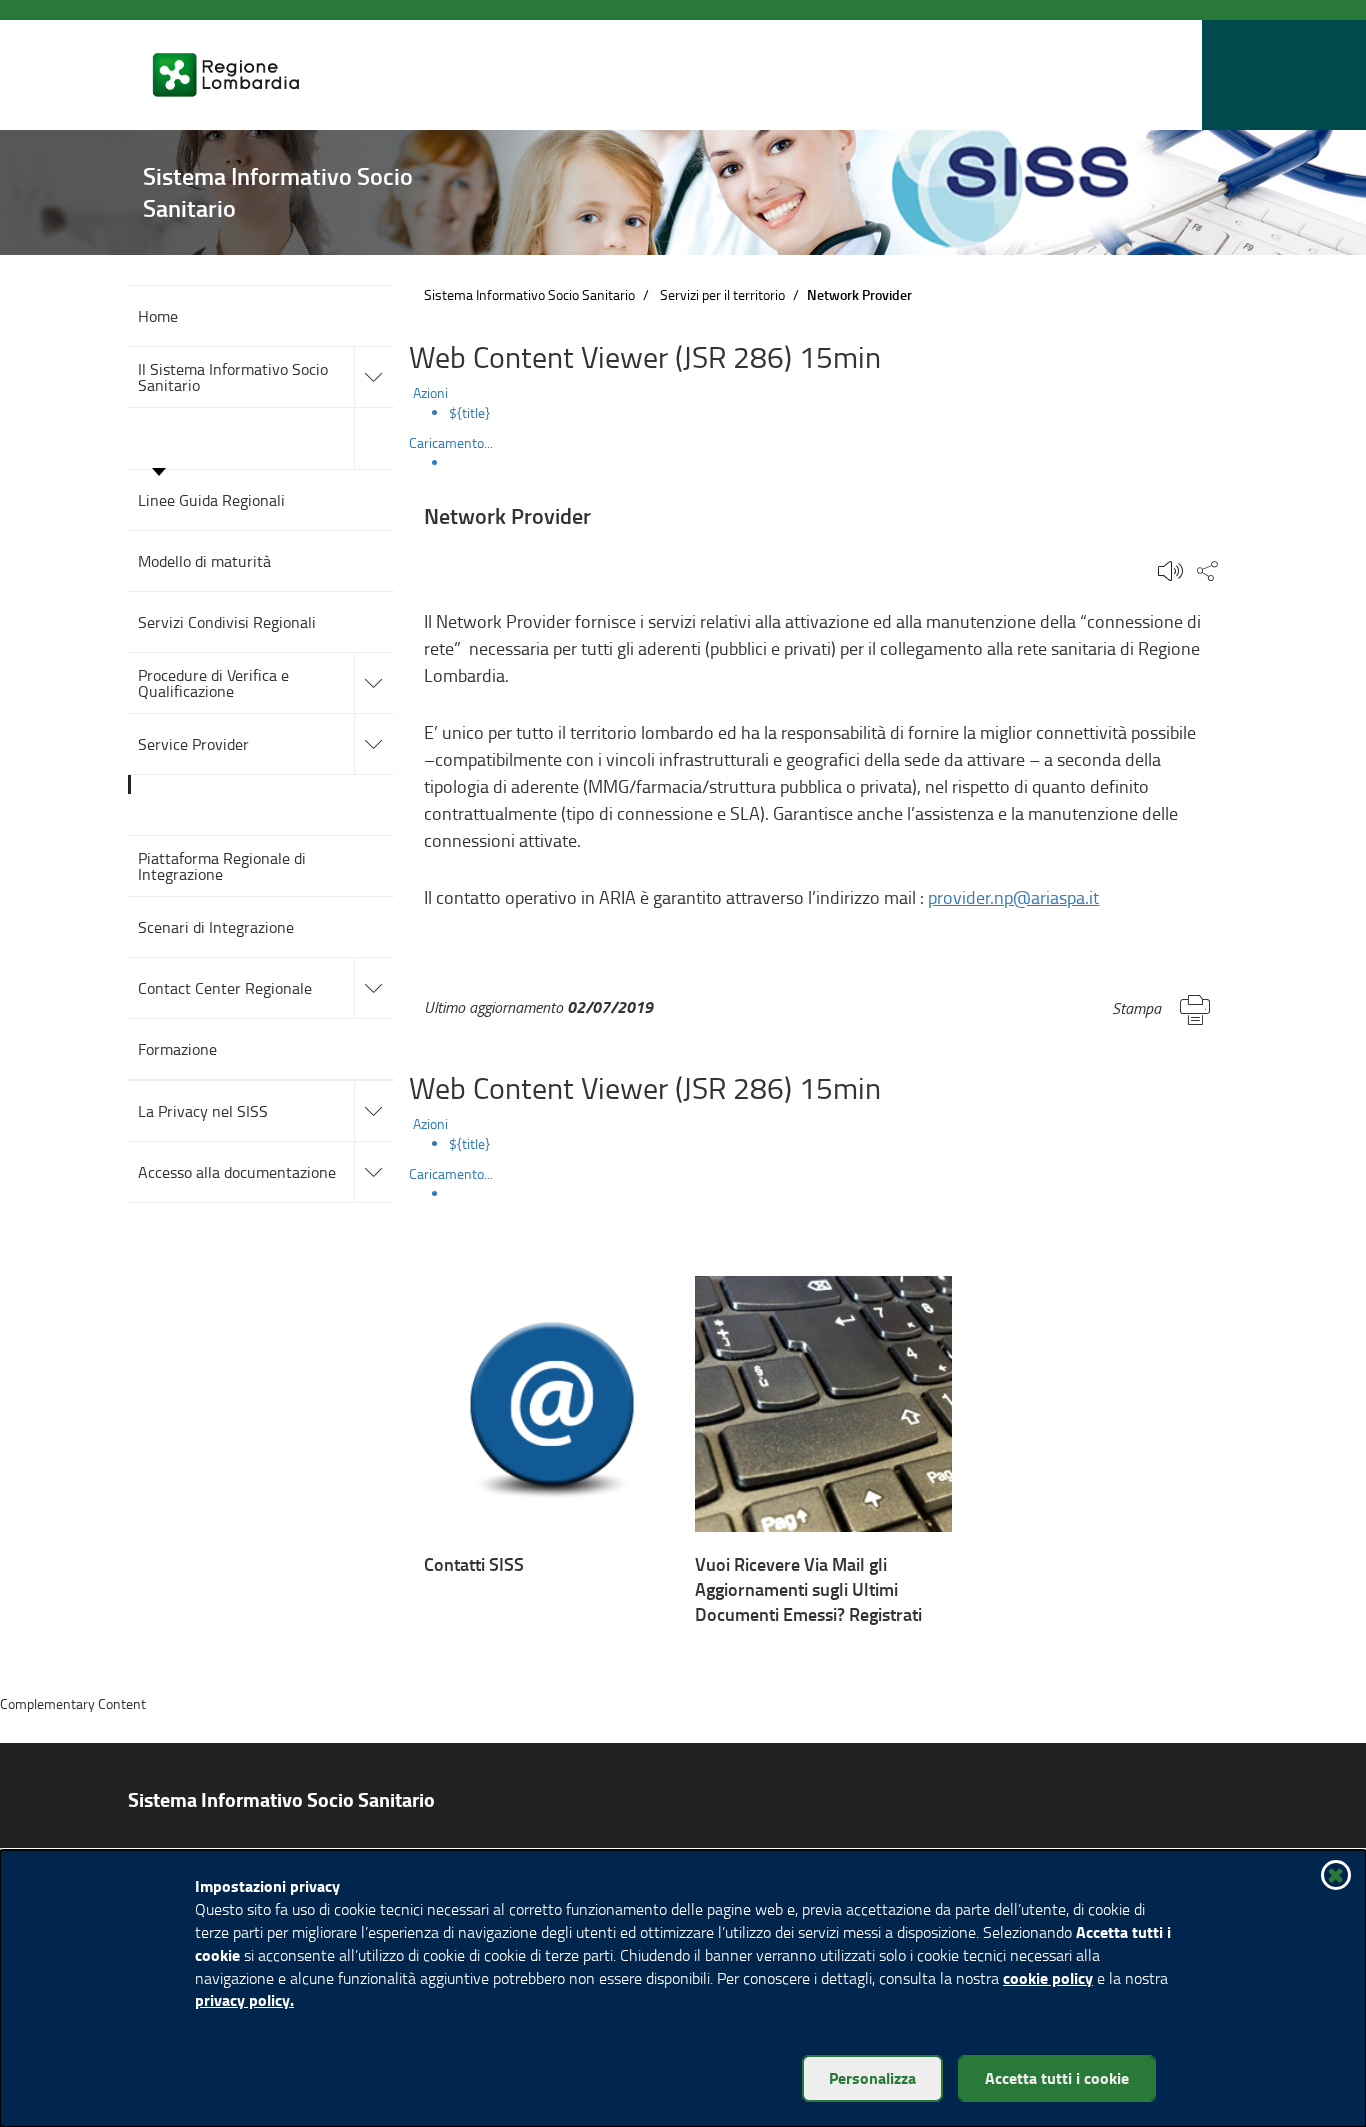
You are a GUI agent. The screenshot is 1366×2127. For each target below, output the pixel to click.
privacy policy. (244, 1999)
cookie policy (1048, 1977)
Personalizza (872, 2077)
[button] (1182, 75)
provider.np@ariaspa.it (1013, 897)
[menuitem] (843, 413)
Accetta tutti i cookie (1057, 2077)
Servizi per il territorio (722, 294)
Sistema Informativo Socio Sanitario (529, 294)
